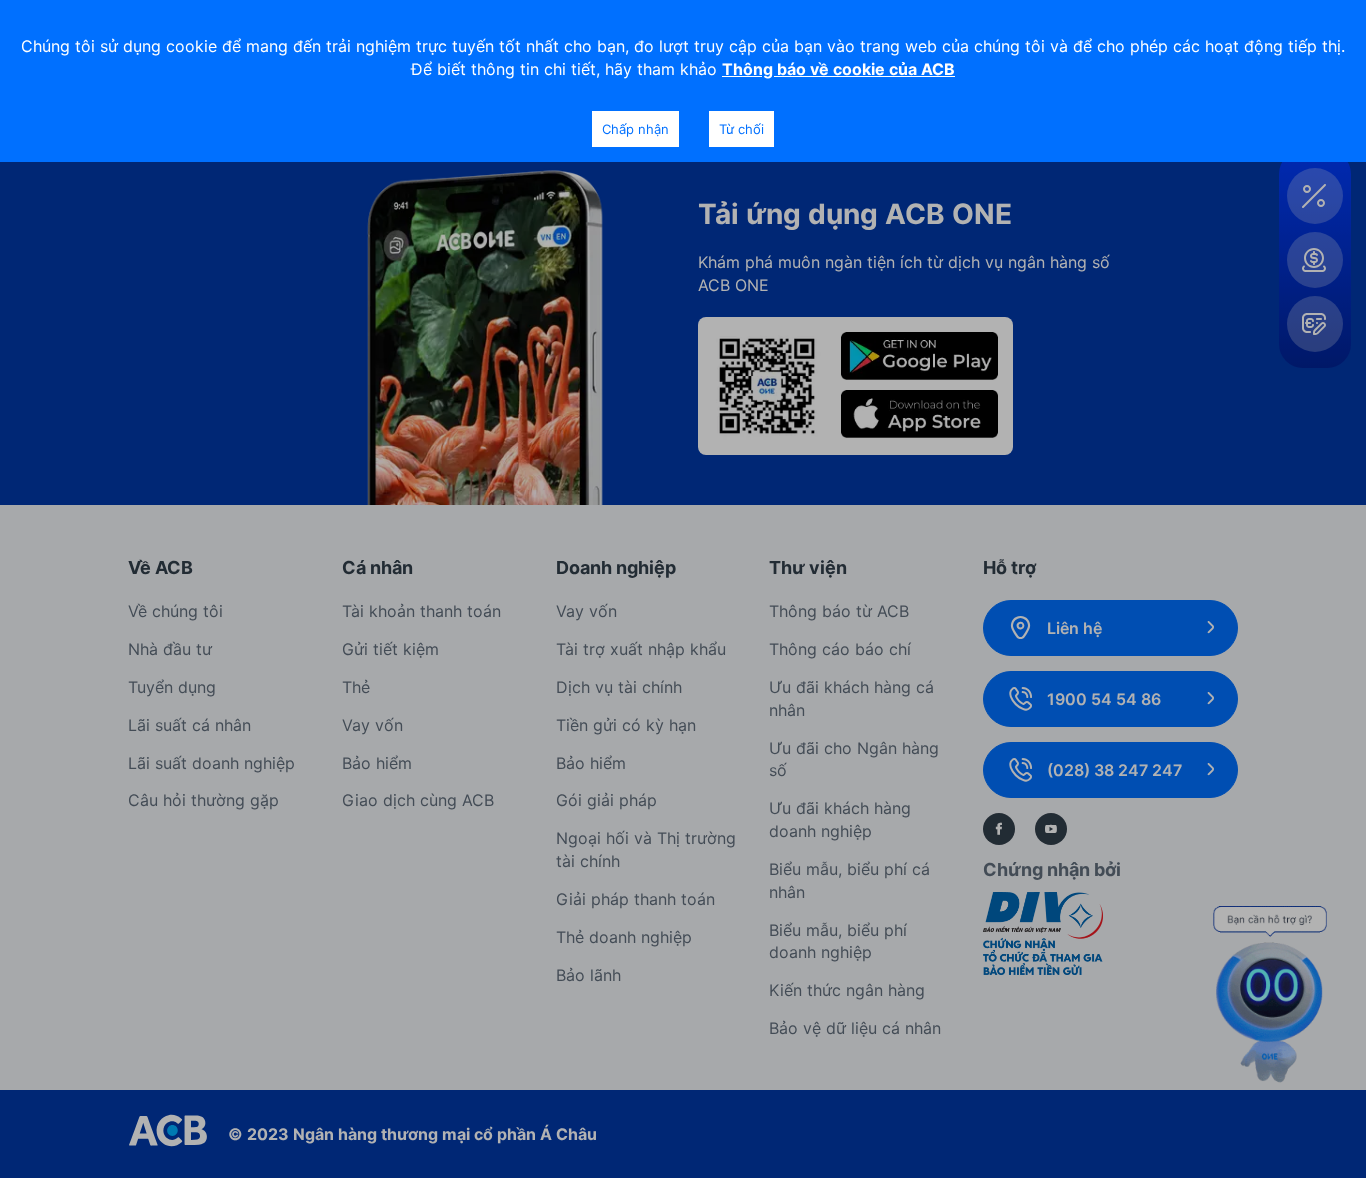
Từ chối (741, 129)
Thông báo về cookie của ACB (838, 69)
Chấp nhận (635, 129)
